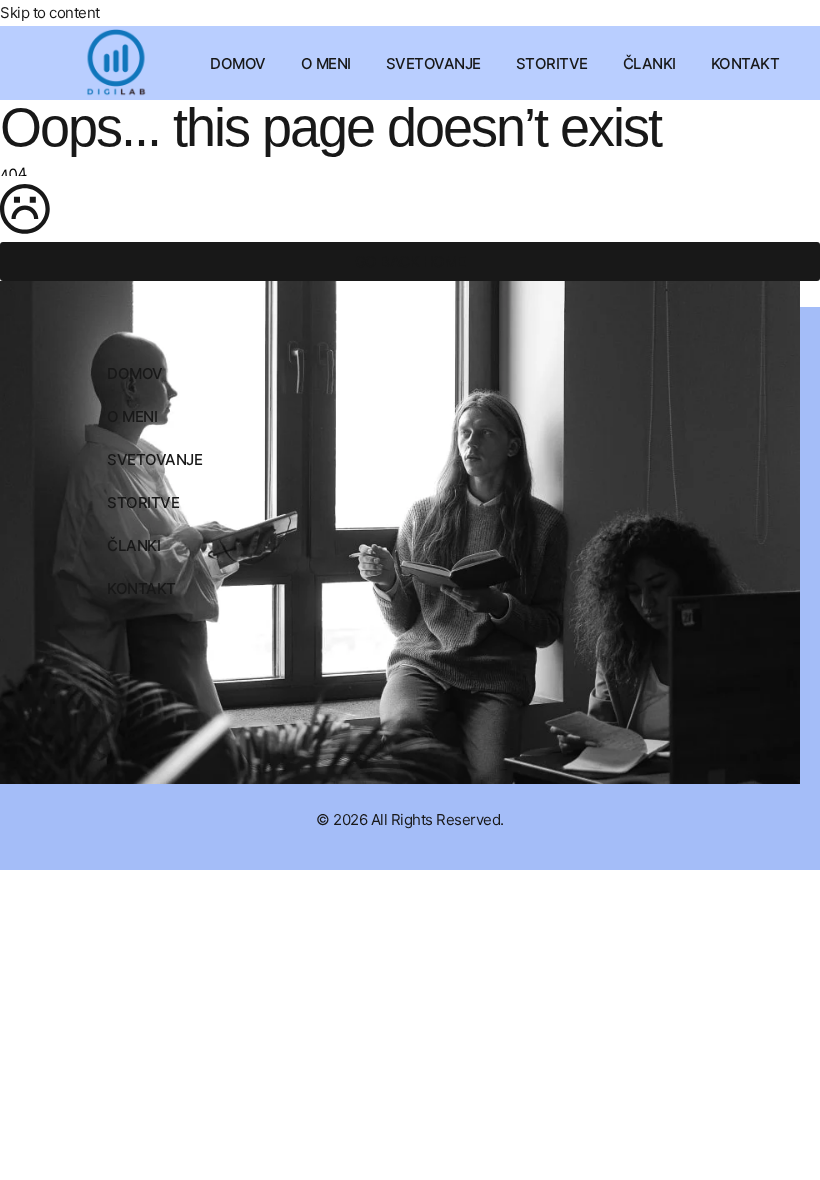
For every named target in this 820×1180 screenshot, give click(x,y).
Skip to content (50, 12)
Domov (238, 63)
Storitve (552, 63)
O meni (326, 63)
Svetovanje (433, 63)
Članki (649, 63)
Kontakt (745, 63)
